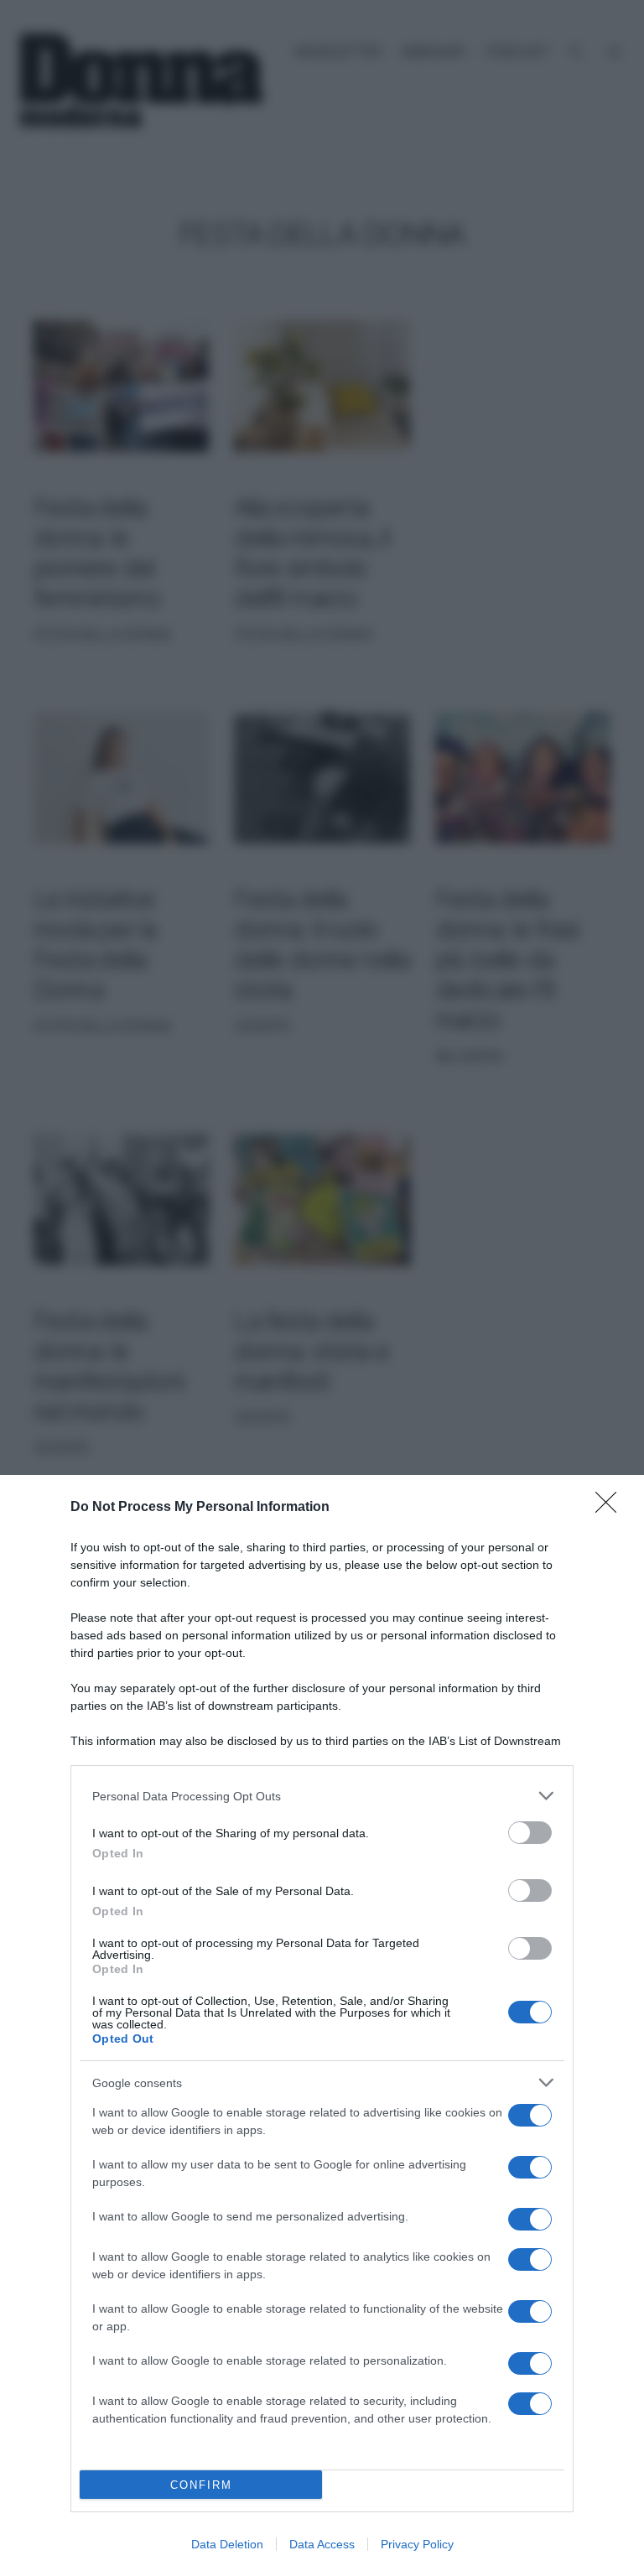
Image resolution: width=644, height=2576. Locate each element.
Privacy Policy (417, 2544)
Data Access (322, 2544)
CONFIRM (201, 2485)
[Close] (611, 1508)
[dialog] (322, 2025)
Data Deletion (227, 2544)
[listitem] (322, 1796)
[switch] (530, 1833)
